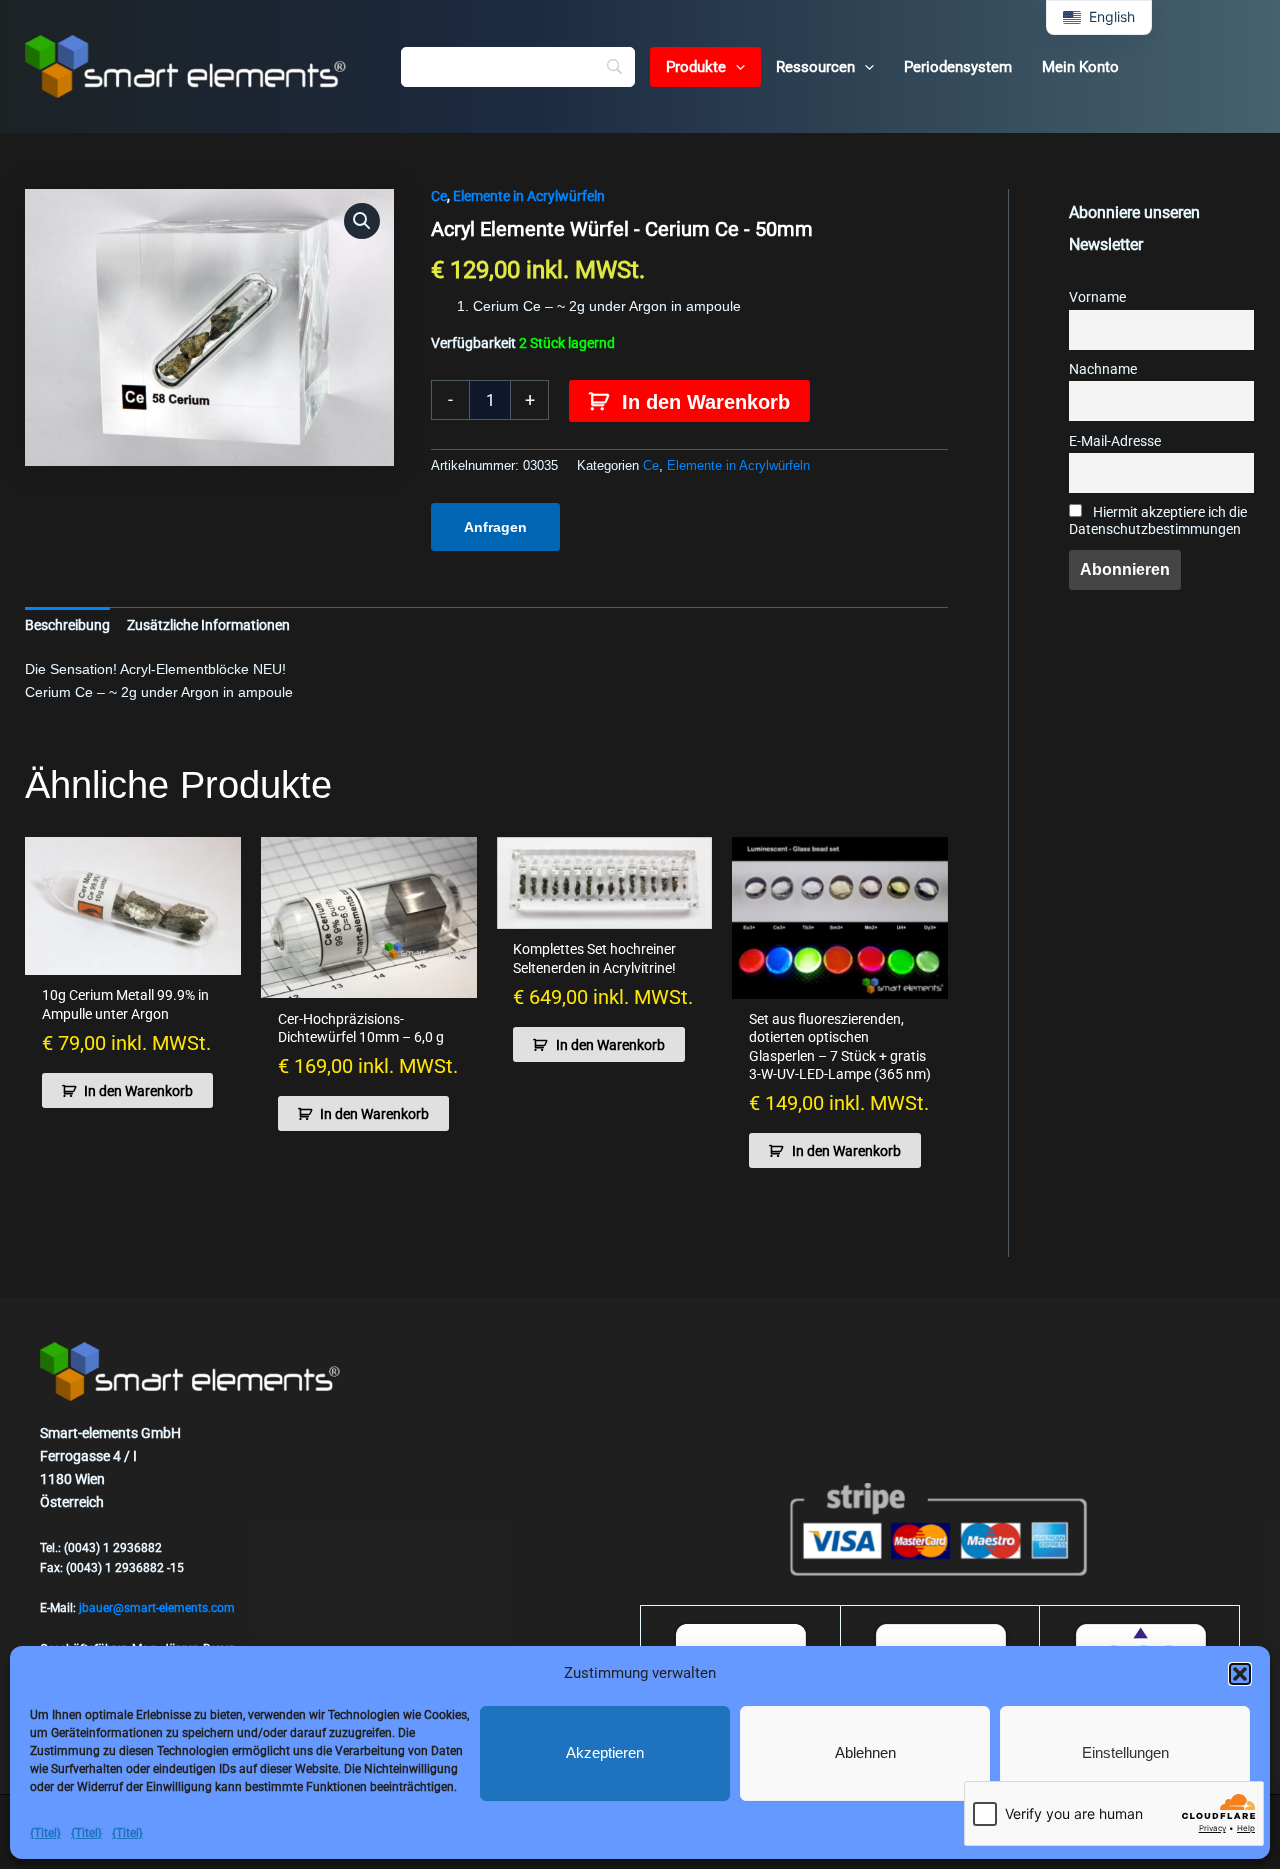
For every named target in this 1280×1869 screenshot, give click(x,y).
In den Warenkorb (706, 402)
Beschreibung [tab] (67, 625)
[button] (1240, 1674)
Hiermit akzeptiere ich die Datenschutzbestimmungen (1158, 521)
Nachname (1103, 369)
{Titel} (45, 1833)
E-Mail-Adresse (1115, 441)
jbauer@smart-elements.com (157, 1608)
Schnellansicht (133, 958)
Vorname (1097, 297)
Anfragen (495, 527)
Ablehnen (865, 1752)
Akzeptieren (605, 1752)
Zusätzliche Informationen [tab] (208, 625)
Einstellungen (1125, 1752)
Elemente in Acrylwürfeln (529, 196)
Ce (439, 196)
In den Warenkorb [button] (138, 1091)
